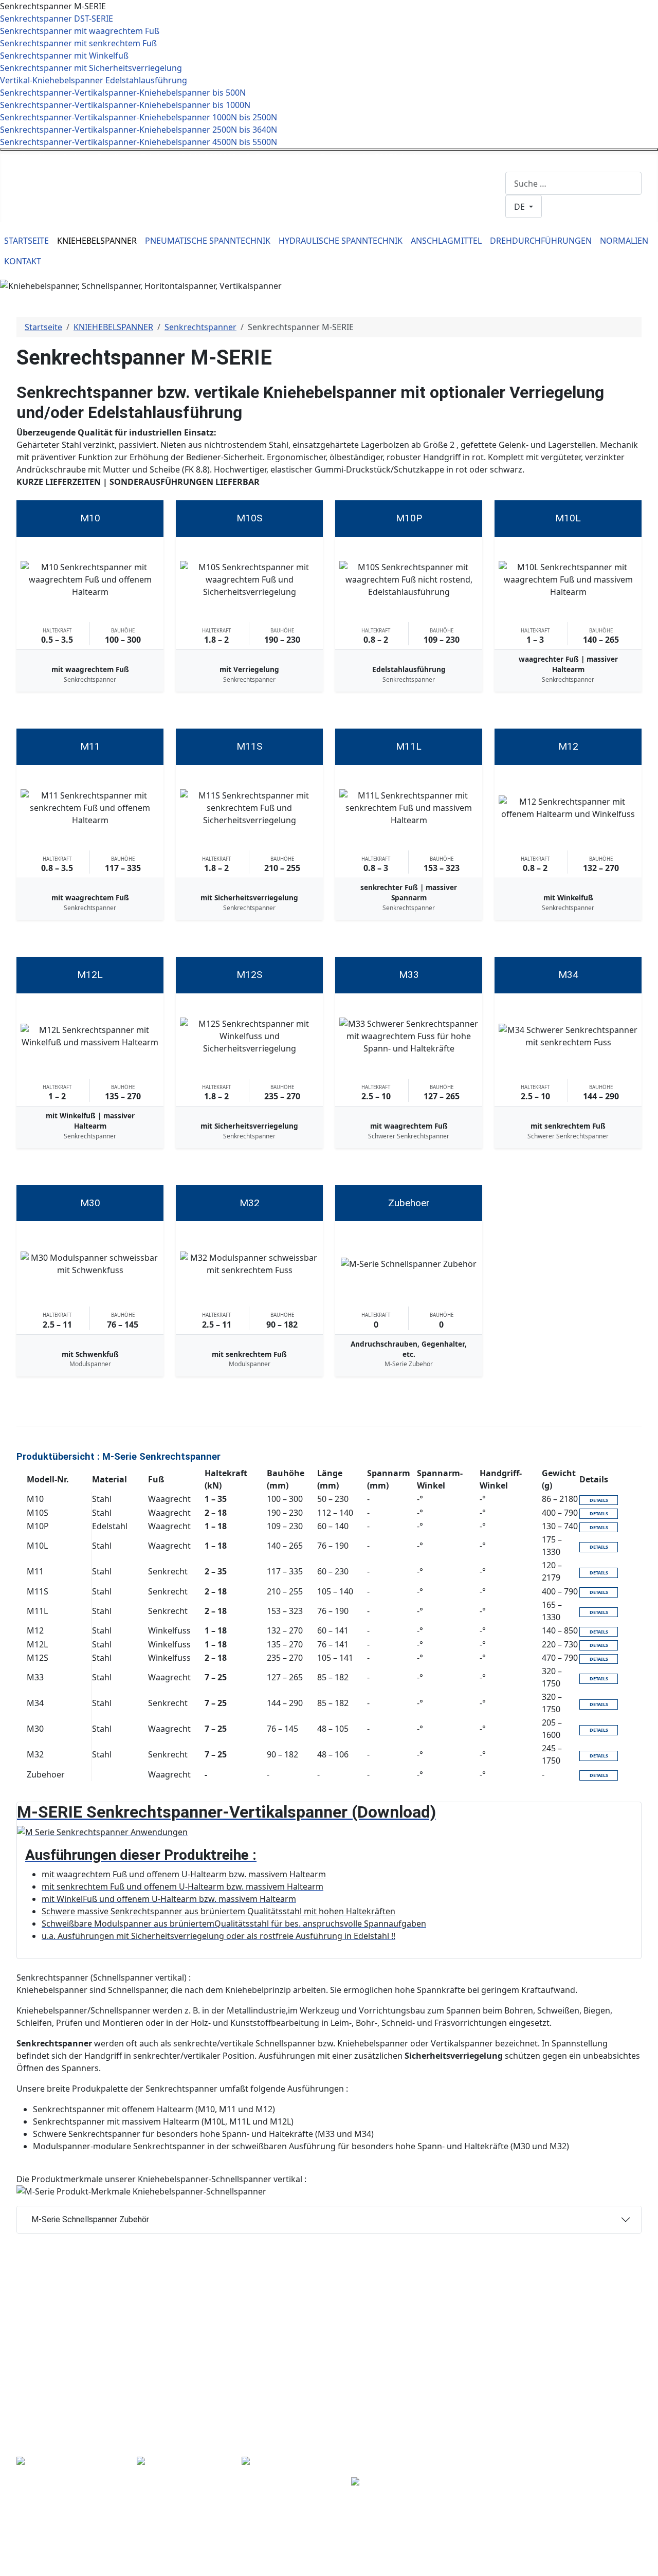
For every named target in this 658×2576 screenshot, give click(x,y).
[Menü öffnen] (329, 150)
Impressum (590, 2326)
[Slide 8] (375, 278)
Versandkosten (593, 2409)
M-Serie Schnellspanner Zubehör (90, 2219)
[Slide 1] (264, 278)
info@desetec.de (271, 157)
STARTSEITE (26, 241)
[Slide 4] (320, 278)
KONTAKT (23, 261)
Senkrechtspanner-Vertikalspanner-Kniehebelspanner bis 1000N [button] (125, 105)
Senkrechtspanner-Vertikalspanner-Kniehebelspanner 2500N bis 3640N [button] (139, 130)
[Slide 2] (283, 278)
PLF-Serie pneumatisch (302, 2349)
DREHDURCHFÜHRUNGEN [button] (541, 241)
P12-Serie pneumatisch (303, 2362)
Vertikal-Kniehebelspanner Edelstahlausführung (94, 80)
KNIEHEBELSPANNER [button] (97, 241)
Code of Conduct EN (607, 2351)
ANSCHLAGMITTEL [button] (446, 241)
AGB (576, 2375)
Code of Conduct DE (607, 2338)
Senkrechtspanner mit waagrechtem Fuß (80, 31)
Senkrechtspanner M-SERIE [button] (53, 6)
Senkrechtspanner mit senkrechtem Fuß (78, 43)
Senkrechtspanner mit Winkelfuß (64, 56)
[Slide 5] (338, 278)
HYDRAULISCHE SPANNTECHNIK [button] (341, 241)
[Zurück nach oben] (645, 2563)
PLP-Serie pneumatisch (303, 2337)
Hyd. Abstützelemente (301, 2374)
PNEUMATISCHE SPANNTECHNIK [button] (208, 241)
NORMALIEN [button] (624, 241)
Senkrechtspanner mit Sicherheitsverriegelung (91, 68)
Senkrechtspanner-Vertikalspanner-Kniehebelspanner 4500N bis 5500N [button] (139, 142)
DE (520, 207)
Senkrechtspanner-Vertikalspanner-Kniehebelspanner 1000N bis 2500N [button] (139, 117)
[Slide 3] (301, 278)
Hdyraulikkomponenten (305, 2411)
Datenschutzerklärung (611, 2363)
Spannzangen (489, 2431)
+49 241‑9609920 (204, 157)
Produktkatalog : (398, 2453)
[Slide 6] (357, 278)
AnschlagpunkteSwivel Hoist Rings (386, 2496)
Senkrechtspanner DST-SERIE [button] (57, 19)
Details (599, 1500)
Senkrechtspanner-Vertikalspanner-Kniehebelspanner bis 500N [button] (123, 93)
